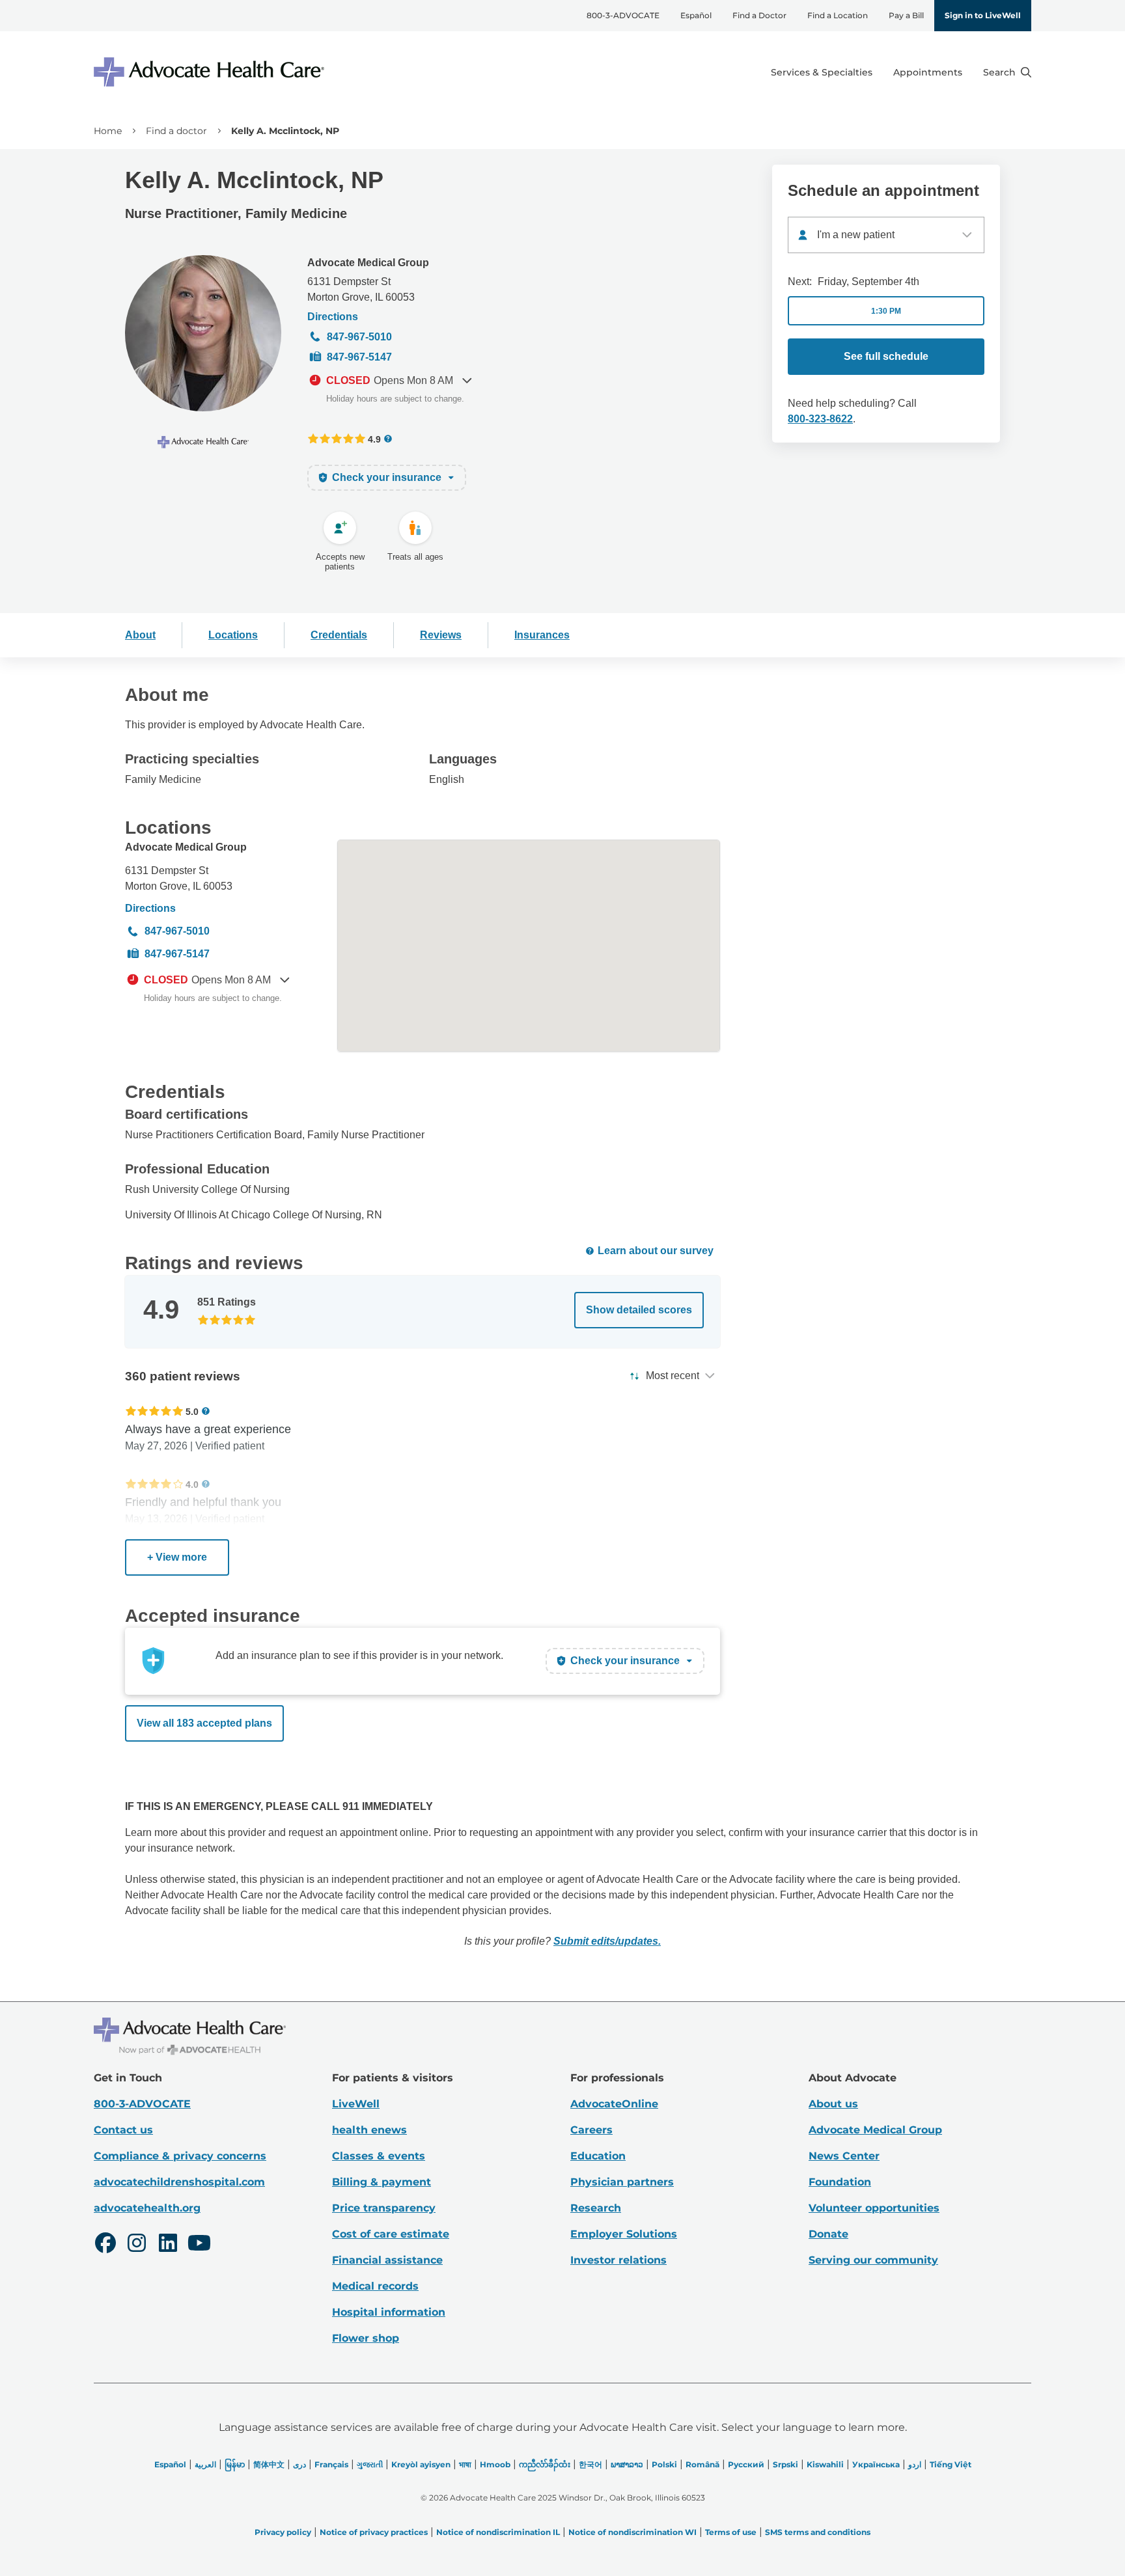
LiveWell (356, 2104)
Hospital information (389, 2312)
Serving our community (873, 2260)
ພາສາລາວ (627, 2464)
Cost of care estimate (391, 2234)
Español (696, 15)
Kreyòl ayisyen (421, 2464)
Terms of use (731, 2532)
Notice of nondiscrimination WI (632, 2532)
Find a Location (838, 15)
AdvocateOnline (614, 2104)
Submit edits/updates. (607, 1941)
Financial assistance (387, 2260)
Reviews (441, 635)
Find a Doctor (759, 15)
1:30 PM (886, 311)
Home (108, 131)
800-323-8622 (820, 419)
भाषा (465, 2464)
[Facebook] (105, 2245)
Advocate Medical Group (368, 263)
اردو (915, 2464)
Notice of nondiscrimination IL (498, 2532)
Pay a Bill (906, 15)
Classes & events (379, 2156)
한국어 (590, 2464)
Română (702, 2464)
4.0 (192, 1484)
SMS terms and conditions (818, 2532)
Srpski (785, 2464)
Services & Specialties (822, 72)
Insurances (542, 635)
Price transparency (384, 2208)
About (140, 635)
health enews (369, 2130)
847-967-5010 (359, 337)
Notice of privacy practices (374, 2532)
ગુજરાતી (370, 2464)
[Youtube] (199, 2245)
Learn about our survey (656, 1251)
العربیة (205, 2464)
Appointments (928, 72)
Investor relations (618, 2260)
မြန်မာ (235, 2464)
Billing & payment (382, 2182)
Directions (333, 317)
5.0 (192, 1411)
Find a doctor (176, 131)
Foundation (840, 2182)
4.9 (374, 439)
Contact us (123, 2130)
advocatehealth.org (147, 2208)
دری (299, 2464)
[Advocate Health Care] (211, 72)
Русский (746, 2464)
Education (598, 2156)
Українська (876, 2464)
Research (596, 2208)
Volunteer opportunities (874, 2208)
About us (833, 2104)
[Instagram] (137, 2245)
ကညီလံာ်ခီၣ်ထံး (545, 2464)
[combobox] (886, 235)
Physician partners (622, 2182)
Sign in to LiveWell (983, 15)
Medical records (375, 2286)
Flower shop (366, 2338)
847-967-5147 (359, 357)
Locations (233, 635)
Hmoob (495, 2464)
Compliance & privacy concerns (180, 2156)
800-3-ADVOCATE (623, 15)
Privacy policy (283, 2532)
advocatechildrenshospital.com (179, 2182)
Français (331, 2464)
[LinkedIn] (168, 2245)
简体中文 (269, 2464)
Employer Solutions (624, 2234)
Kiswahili (825, 2464)
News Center (844, 2156)
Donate (828, 2234)
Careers (591, 2130)
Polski (664, 2464)
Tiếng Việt (951, 2464)
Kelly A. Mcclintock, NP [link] (285, 131)
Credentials (339, 635)
